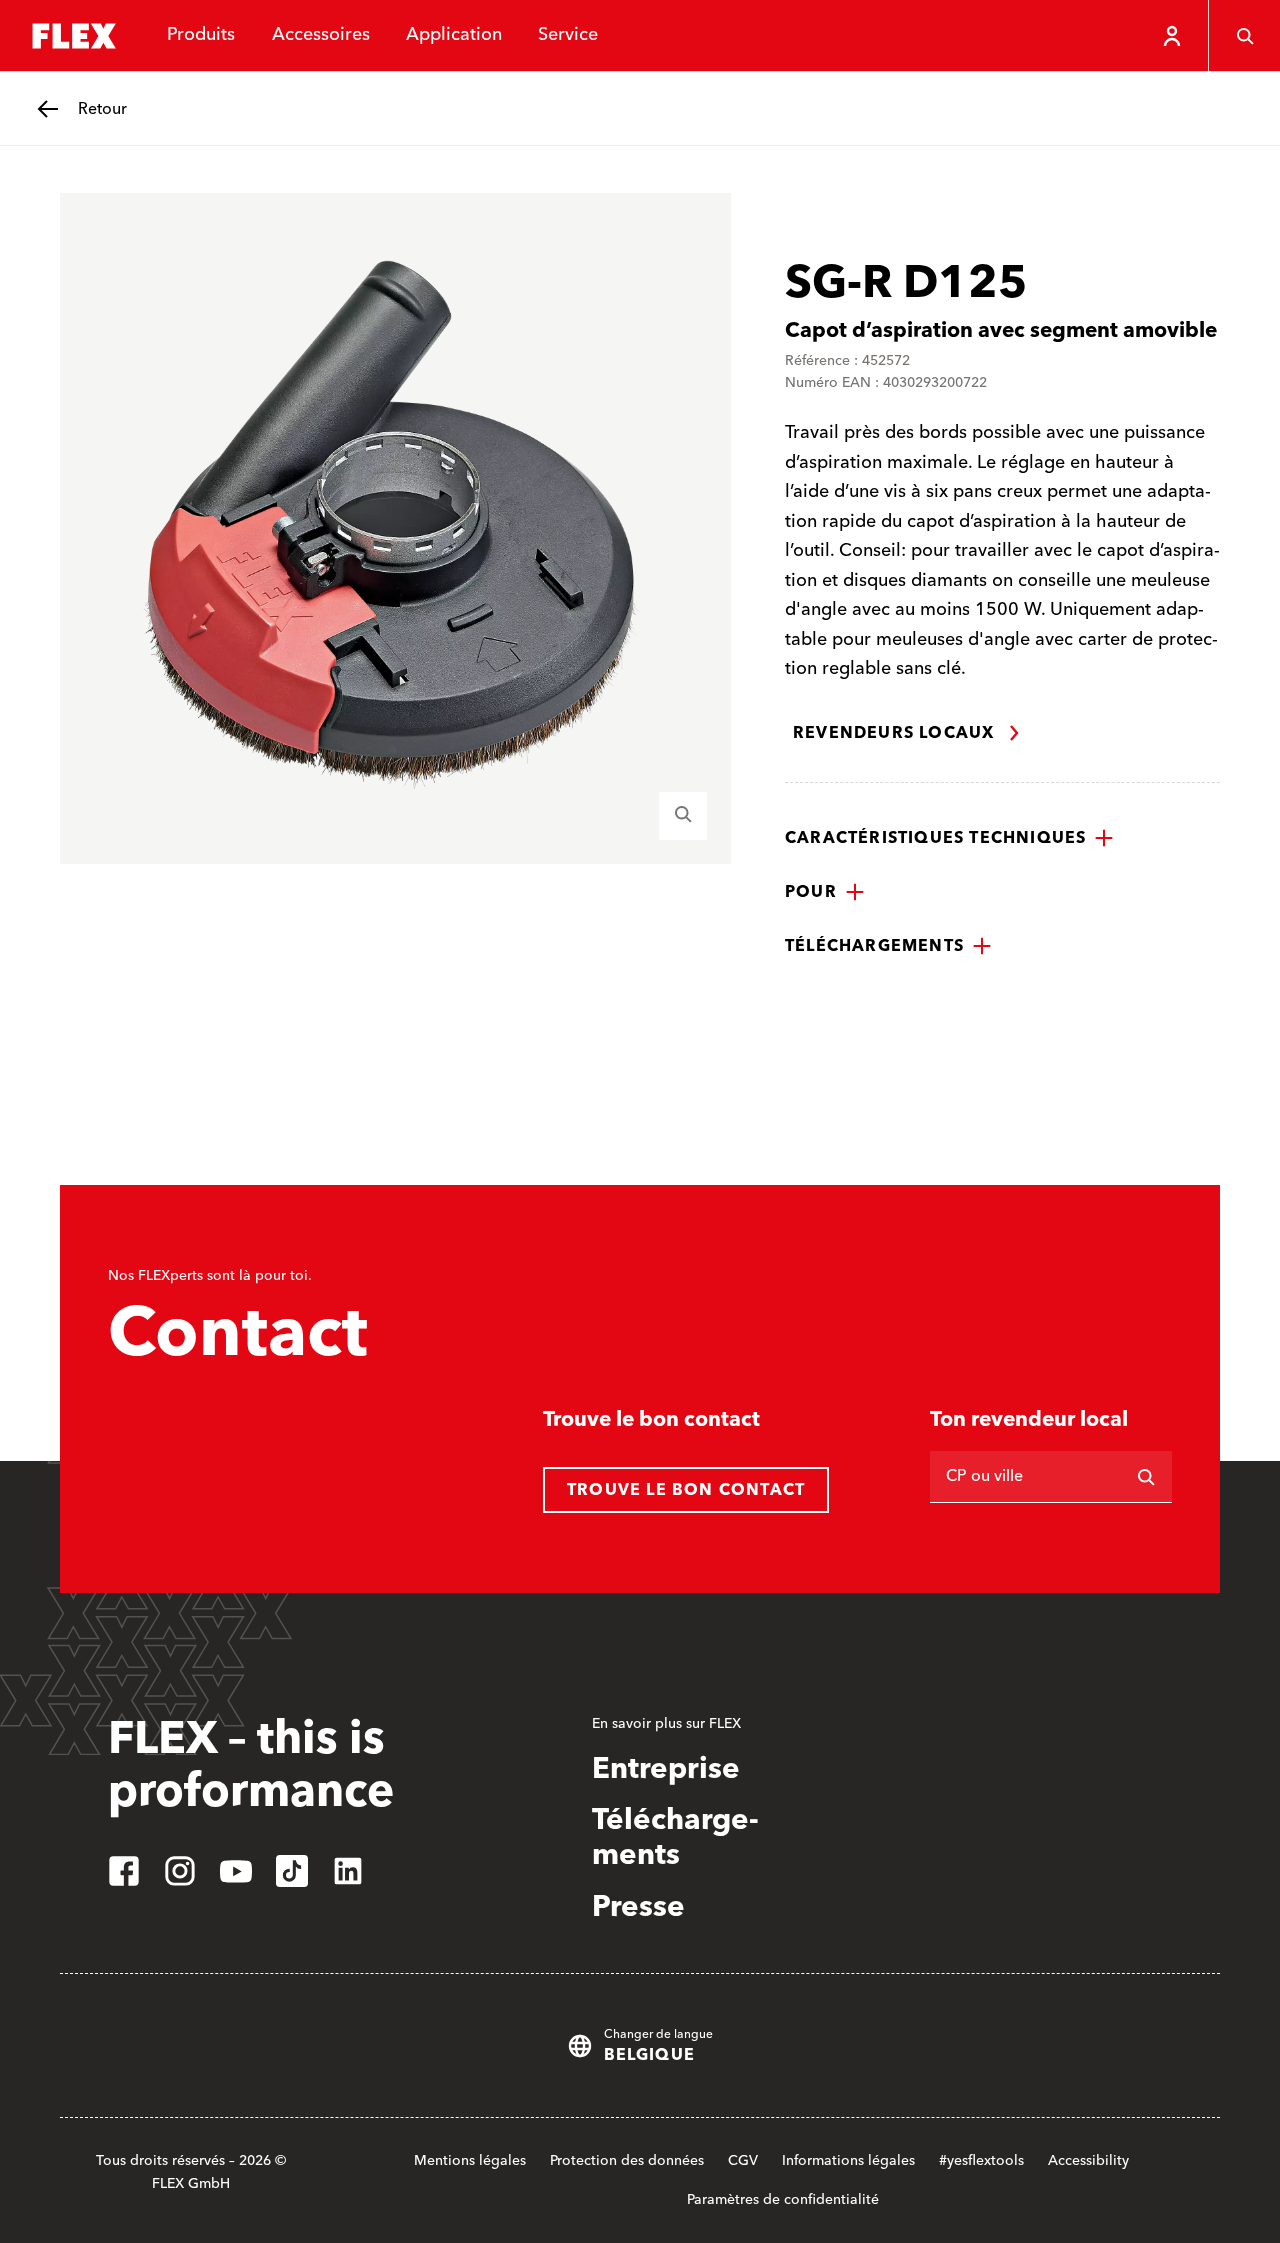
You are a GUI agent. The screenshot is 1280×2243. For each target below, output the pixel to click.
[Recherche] (1244, 36)
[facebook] (124, 1871)
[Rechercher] (1146, 1477)
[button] (949, 838)
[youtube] (236, 1871)
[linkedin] (348, 1871)
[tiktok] (292, 1871)
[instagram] (180, 1871)
